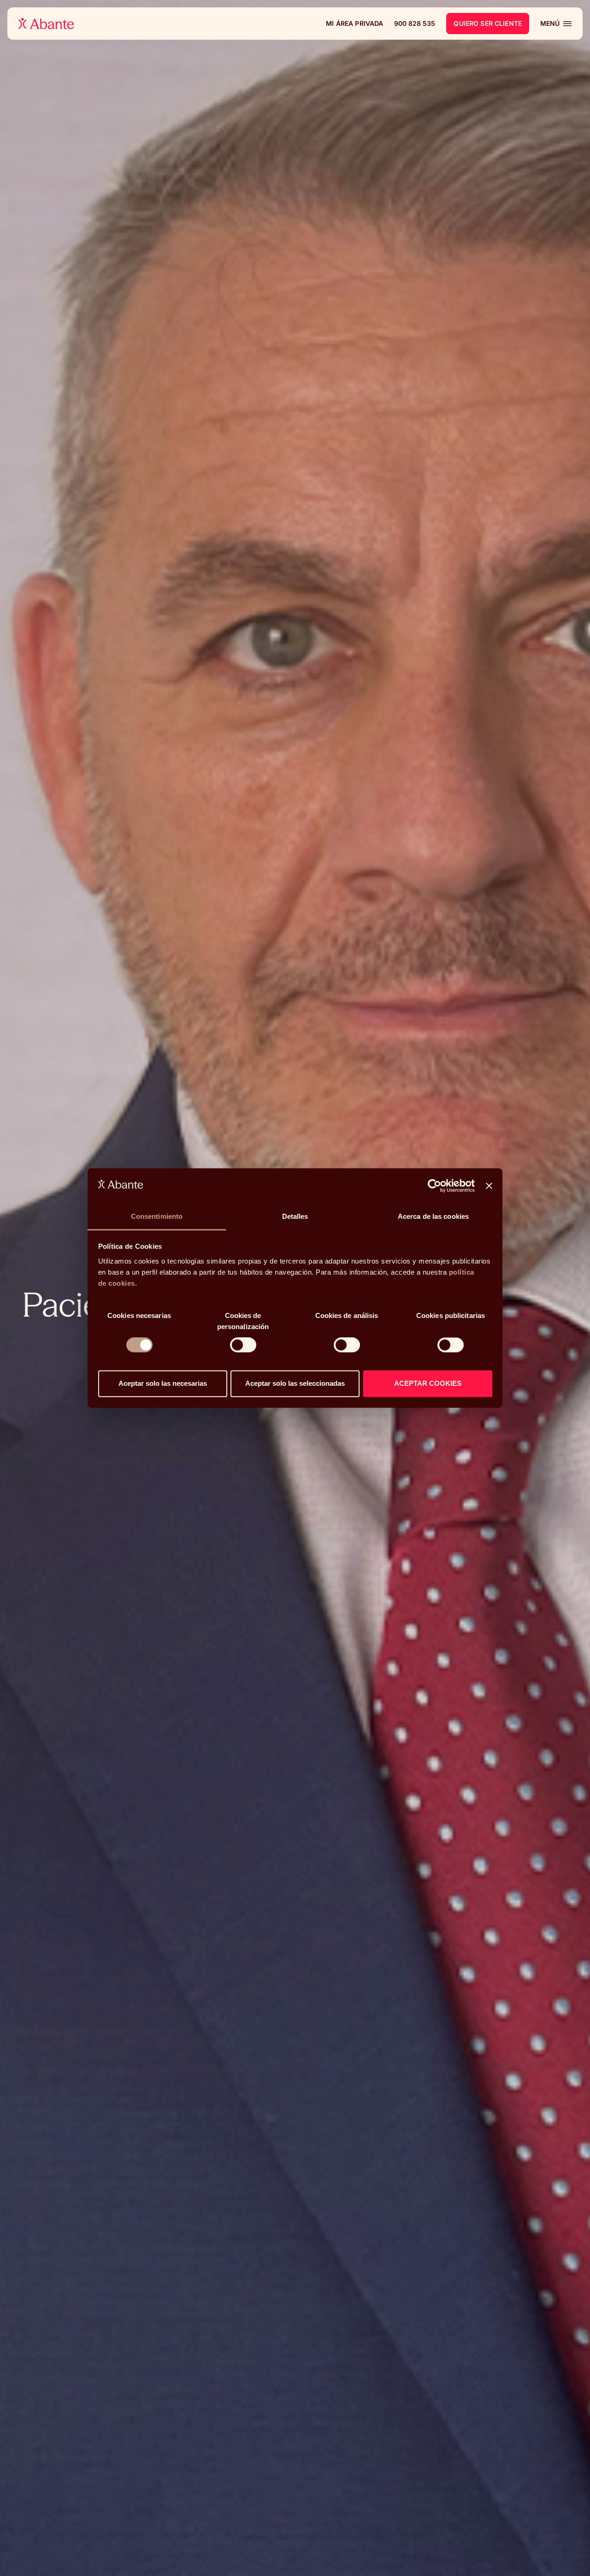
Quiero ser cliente (488, 23)
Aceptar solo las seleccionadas (295, 1383)
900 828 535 (415, 23)
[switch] (243, 1345)
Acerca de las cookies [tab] (433, 1216)
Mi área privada (354, 24)
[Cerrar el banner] (489, 1186)
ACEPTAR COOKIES (428, 1383)
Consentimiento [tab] (157, 1216)
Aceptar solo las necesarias (163, 1383)
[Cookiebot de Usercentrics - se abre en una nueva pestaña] (434, 1186)
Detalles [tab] (295, 1216)
